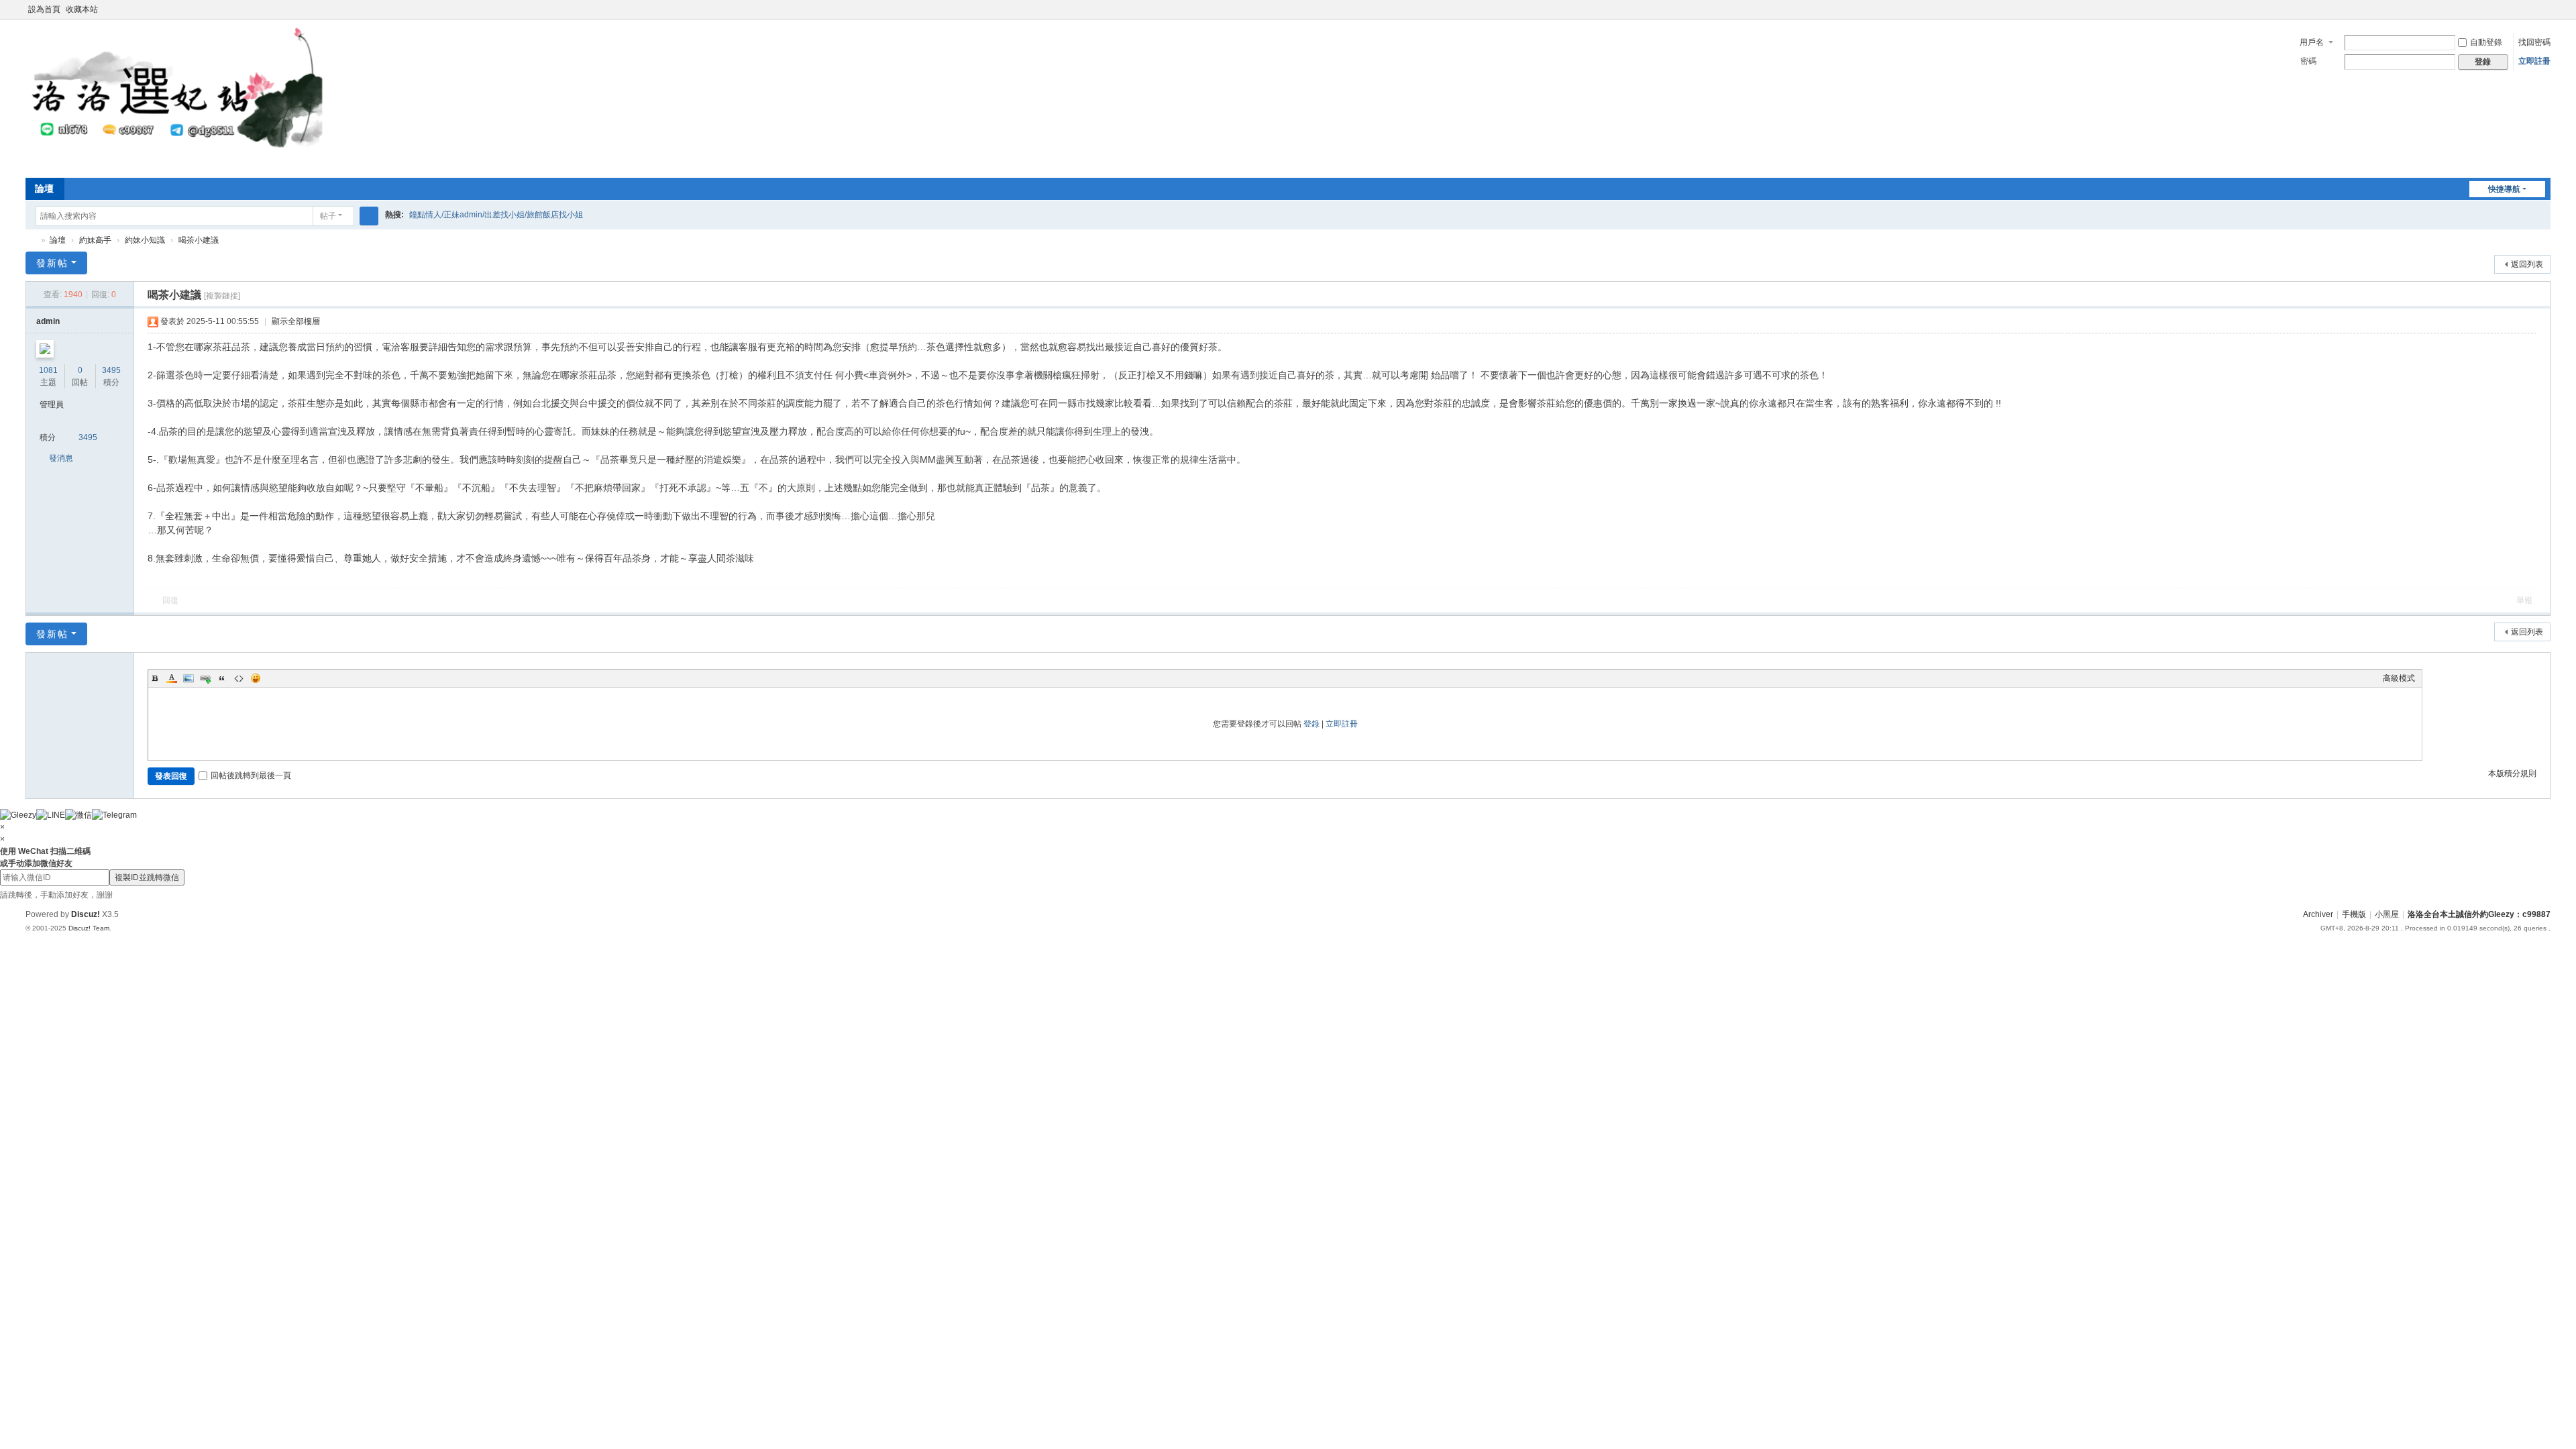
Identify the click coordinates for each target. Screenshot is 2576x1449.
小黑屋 (2387, 914)
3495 (111, 370)
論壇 (44, 189)
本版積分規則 (2512, 773)
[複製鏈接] (222, 296)
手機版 (2354, 914)
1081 (48, 370)
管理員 (52, 405)
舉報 (2524, 600)
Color (172, 678)
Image (189, 678)
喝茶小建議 (199, 240)
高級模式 (2399, 678)
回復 (170, 600)
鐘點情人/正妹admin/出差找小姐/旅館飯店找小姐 (496, 215)
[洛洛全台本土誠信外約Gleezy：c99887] (179, 97)
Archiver (2318, 914)
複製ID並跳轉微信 (147, 877)
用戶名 (2312, 42)
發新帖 (52, 263)
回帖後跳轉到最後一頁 (251, 775)
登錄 (1311, 724)
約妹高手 (95, 240)
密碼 (2308, 61)
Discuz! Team (89, 928)
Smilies (256, 678)
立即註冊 (2534, 61)
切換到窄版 (2544, 15)
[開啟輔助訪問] (2532, 9)
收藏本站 (82, 9)
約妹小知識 (145, 240)
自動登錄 (2486, 42)
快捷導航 (2504, 189)
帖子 (328, 216)
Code (239, 678)
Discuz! (86, 914)
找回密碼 (2534, 42)
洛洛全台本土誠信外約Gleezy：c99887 (31, 240)
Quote (222, 678)
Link (205, 678)
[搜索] (369, 216)
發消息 (61, 458)
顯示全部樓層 (296, 321)
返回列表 (2527, 264)
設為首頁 (44, 9)
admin (48, 321)
